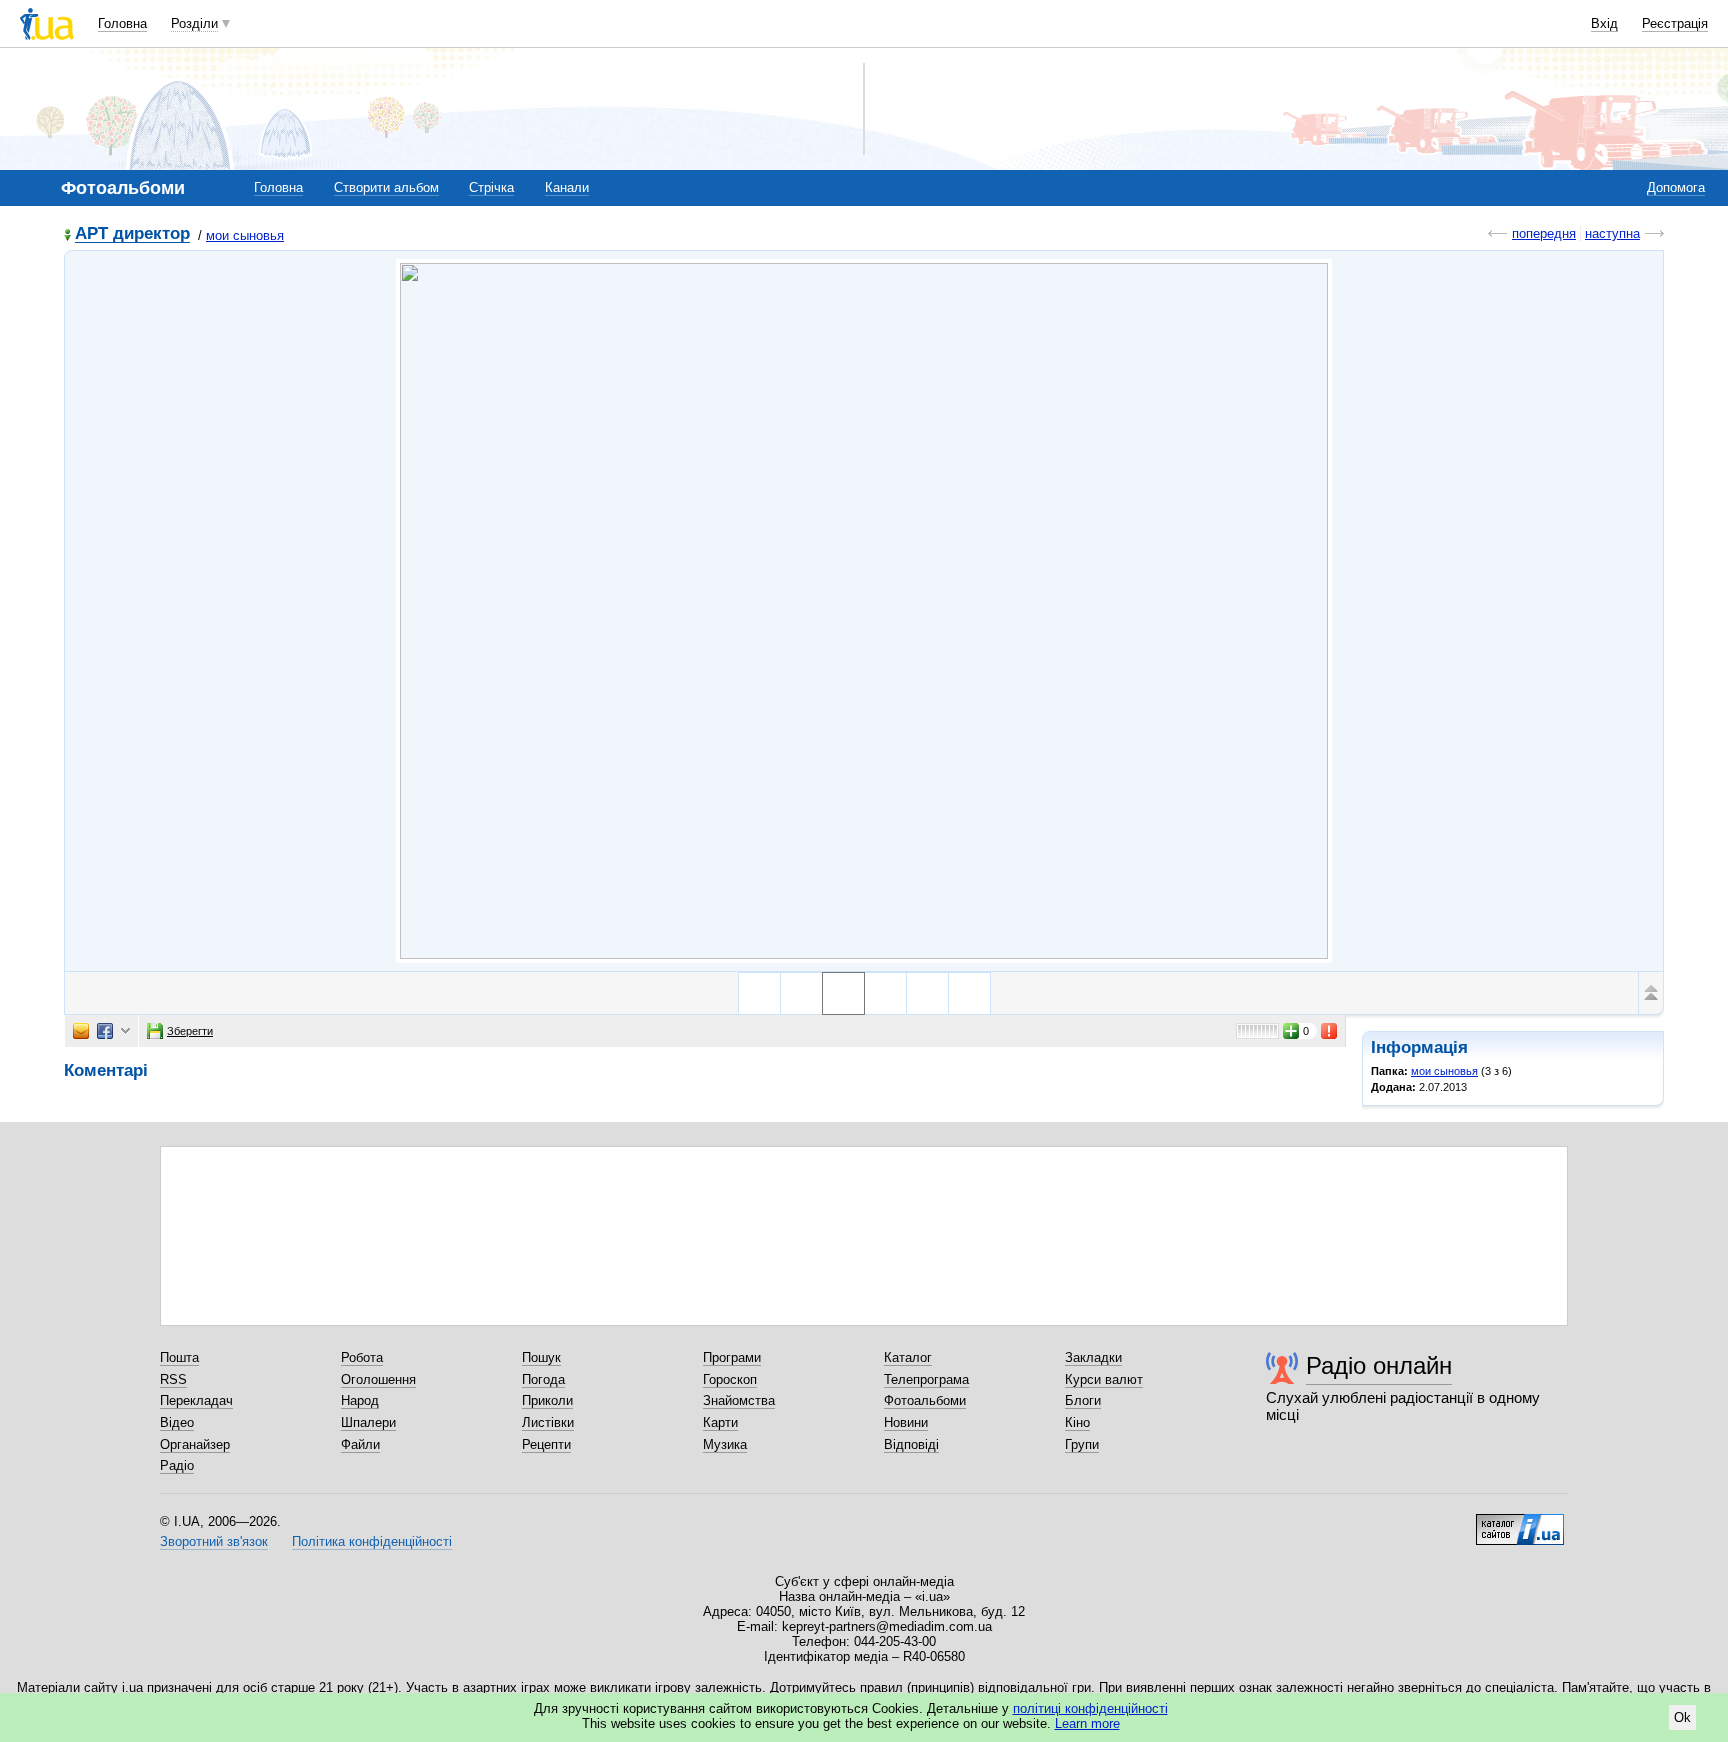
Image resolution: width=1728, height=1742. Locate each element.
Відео (177, 1422)
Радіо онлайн (1379, 1365)
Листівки (548, 1422)
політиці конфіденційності (1090, 1708)
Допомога (1676, 187)
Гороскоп (730, 1379)
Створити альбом (386, 187)
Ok (1682, 1717)
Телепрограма (926, 1379)
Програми (732, 1357)
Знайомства (739, 1400)
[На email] (81, 1031)
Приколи (547, 1400)
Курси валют (1104, 1379)
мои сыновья (245, 235)
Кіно (1077, 1422)
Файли (360, 1444)
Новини (906, 1422)
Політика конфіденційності (372, 1541)
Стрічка (491, 187)
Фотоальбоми (925, 1400)
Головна (122, 23)
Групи (1082, 1444)
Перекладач (196, 1400)
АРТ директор (132, 234)
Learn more (1087, 1723)
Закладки (1093, 1357)
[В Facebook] (105, 1031)
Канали (567, 187)
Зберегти (190, 1031)
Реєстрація (1675, 23)
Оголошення (378, 1379)
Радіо (177, 1465)
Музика (725, 1444)
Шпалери (368, 1422)
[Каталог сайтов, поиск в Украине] (1520, 1522)
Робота (362, 1357)
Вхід (1604, 23)
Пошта (179, 1357)
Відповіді (911, 1444)
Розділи (194, 23)
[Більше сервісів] (125, 1031)
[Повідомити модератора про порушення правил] (1330, 1031)
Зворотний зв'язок (214, 1541)
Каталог (908, 1357)
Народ (360, 1400)
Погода (543, 1379)
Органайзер (195, 1444)
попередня (1544, 233)
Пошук (541, 1357)
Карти (720, 1422)
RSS (173, 1379)
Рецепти (546, 1444)
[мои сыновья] (864, 611)
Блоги (1083, 1400)
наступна (1612, 233)
